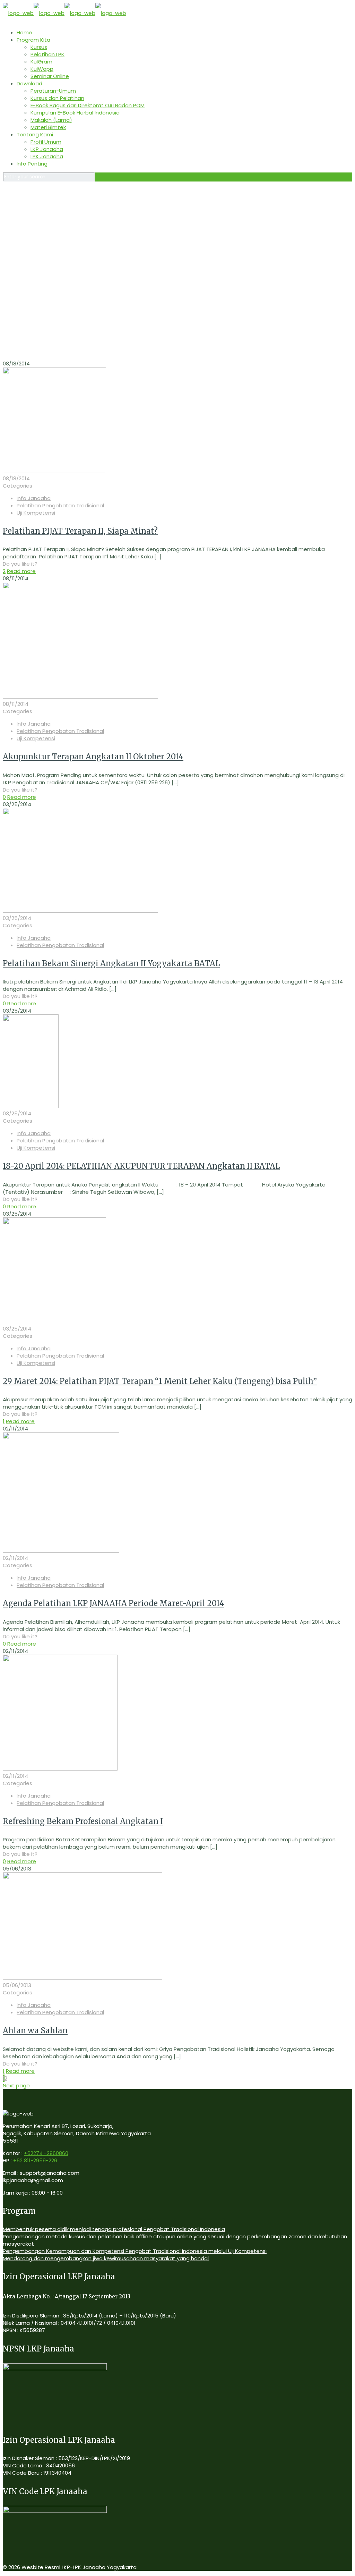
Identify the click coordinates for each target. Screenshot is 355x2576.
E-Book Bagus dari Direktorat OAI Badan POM (88, 105)
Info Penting (32, 164)
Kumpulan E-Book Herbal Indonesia (75, 113)
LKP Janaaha (47, 149)
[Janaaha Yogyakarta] (64, 13)
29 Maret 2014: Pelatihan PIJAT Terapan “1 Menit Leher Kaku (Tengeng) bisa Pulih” (160, 1381)
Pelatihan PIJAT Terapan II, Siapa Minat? (80, 531)
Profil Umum (46, 142)
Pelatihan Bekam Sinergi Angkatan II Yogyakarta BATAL (111, 963)
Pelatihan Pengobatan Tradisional (60, 505)
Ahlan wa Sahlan (35, 2030)
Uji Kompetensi (36, 513)
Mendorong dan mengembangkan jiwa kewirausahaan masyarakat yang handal (106, 2258)
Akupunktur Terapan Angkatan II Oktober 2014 (93, 757)
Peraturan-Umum (53, 91)
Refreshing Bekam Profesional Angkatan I (83, 1821)
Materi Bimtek (48, 127)
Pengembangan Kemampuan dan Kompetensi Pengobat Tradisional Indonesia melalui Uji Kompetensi (135, 2251)
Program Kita (33, 40)
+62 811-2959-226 (35, 2160)
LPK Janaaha (47, 156)
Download (29, 83)
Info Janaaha (34, 498)
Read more (21, 571)
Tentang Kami (35, 134)
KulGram (41, 62)
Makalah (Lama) (51, 120)
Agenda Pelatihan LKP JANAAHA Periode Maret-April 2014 (114, 1603)
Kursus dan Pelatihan (57, 98)
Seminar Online (50, 76)
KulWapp (42, 69)
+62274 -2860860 (46, 2153)
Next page (16, 2085)
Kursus (39, 47)
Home (24, 32)
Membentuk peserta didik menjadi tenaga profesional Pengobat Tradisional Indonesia (114, 2229)
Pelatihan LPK (47, 54)
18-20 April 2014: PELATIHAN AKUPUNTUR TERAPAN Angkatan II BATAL (141, 1166)
